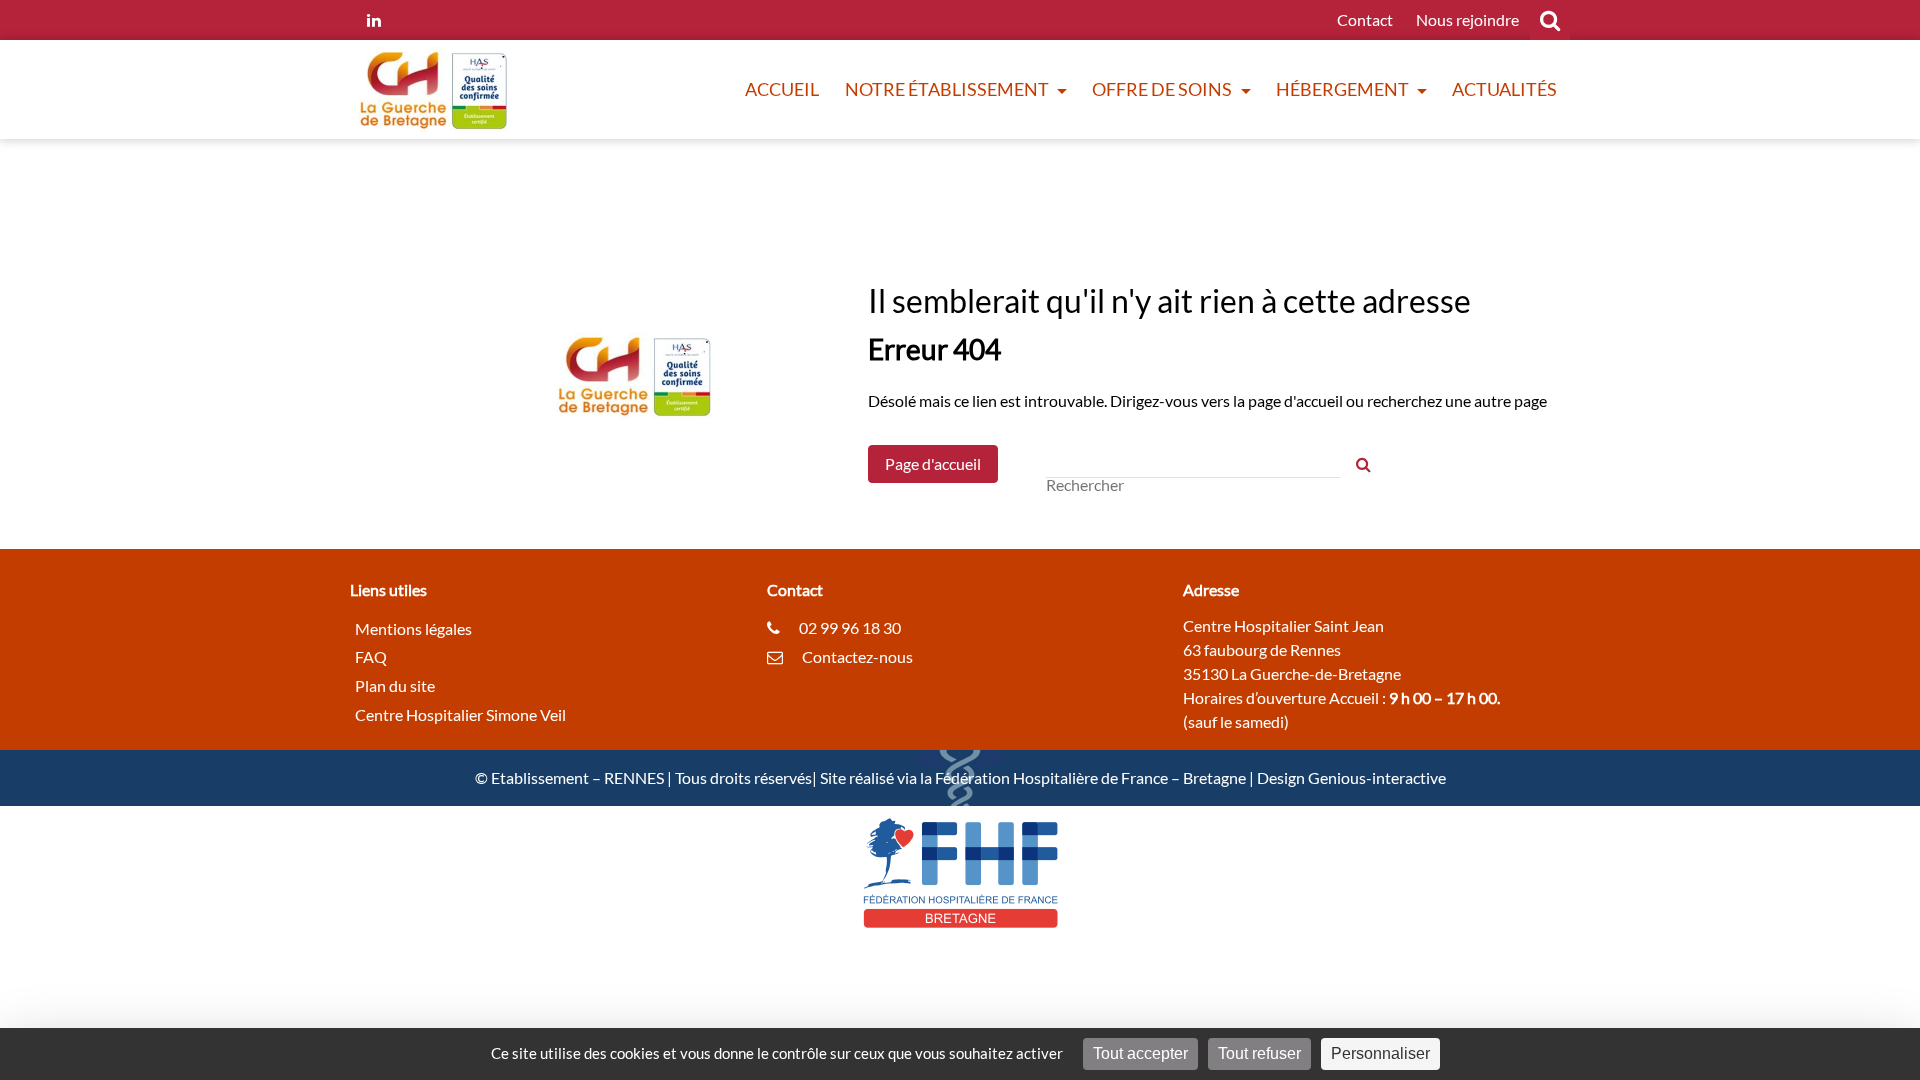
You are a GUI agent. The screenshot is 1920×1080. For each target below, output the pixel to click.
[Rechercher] (1363, 465)
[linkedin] (374, 20)
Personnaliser (1380, 1053)
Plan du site (395, 685)
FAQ (371, 656)
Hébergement (1344, 89)
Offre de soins (1163, 89)
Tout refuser (1259, 1053)
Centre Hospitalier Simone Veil (460, 714)
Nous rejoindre (1467, 19)
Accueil (782, 89)
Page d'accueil (933, 463)
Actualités (1504, 89)
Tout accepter (1140, 1053)
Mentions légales (413, 627)
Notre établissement (948, 89)
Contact (1365, 19)
